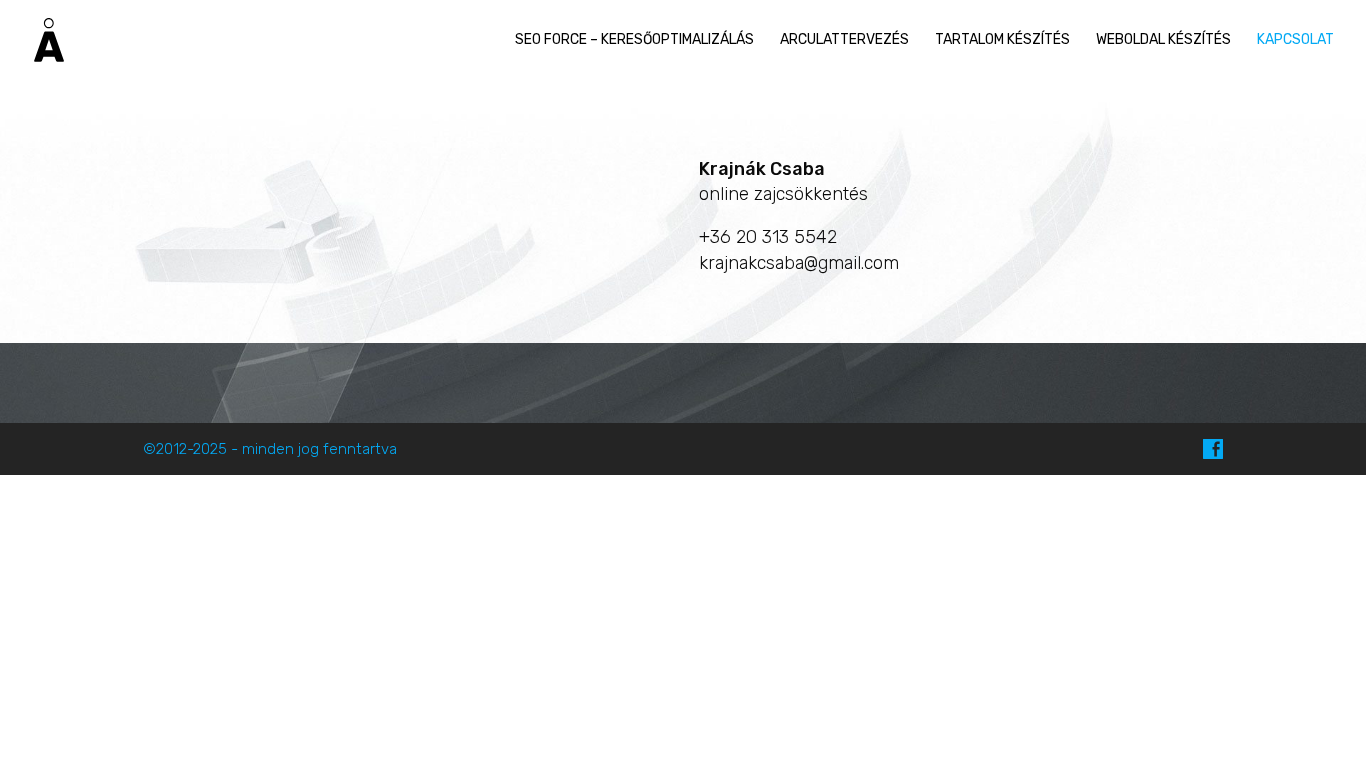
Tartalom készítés (1002, 39)
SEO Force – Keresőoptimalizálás (634, 39)
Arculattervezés (844, 39)
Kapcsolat (1295, 39)
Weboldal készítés (1163, 39)
